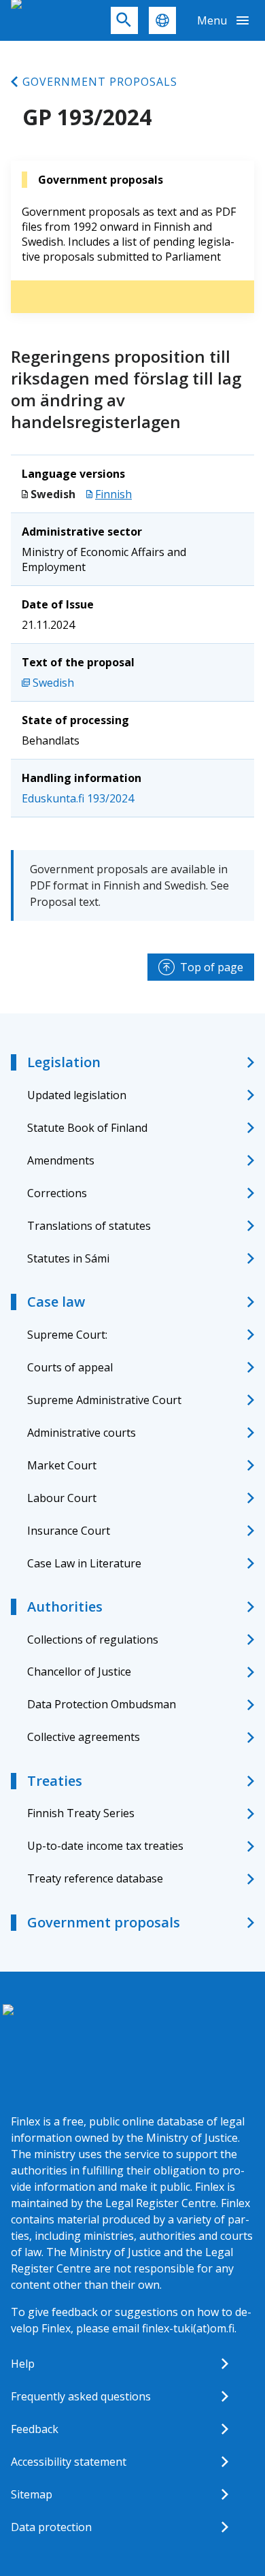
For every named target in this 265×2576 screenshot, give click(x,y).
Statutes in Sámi (68, 1258)
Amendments (61, 1160)
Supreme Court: (67, 1335)
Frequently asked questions (81, 2396)
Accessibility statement (69, 2462)
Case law (56, 1302)
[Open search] (124, 20)
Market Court (62, 1465)
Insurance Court (69, 1531)
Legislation (64, 1062)
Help (23, 2364)
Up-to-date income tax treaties (105, 1846)
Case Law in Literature (84, 1563)
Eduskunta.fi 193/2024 (78, 798)
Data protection (51, 2527)
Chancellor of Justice (79, 1672)
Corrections (57, 1193)
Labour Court (62, 1498)
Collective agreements (84, 1737)
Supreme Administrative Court (104, 1400)
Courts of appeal (70, 1367)
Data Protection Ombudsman (102, 1704)
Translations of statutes (89, 1226)
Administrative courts (82, 1433)
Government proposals (100, 82)
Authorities (65, 1607)
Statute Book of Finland (87, 1128)
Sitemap (32, 2494)
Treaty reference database (95, 1878)
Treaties (55, 1781)
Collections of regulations (93, 1640)
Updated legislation (77, 1095)
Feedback (35, 2429)
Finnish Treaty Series (81, 1813)
